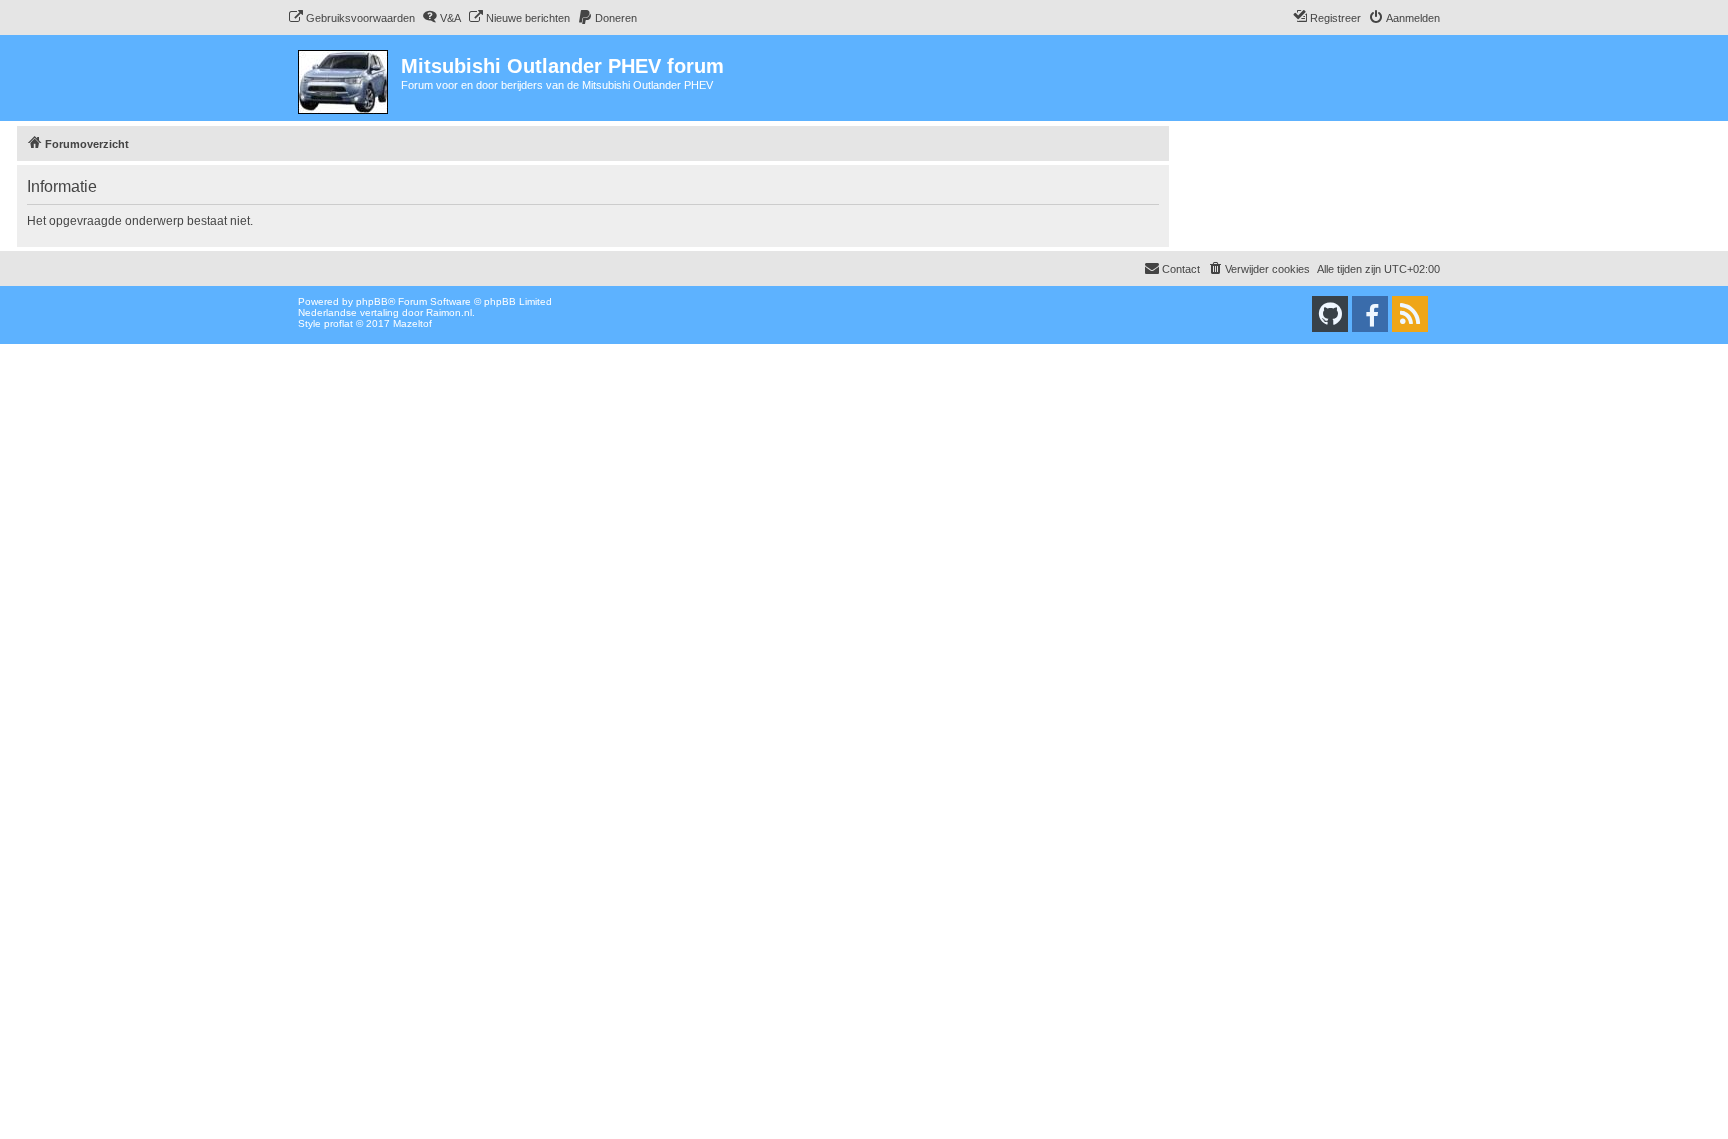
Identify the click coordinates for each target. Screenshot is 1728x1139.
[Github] (1330, 314)
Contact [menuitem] (1181, 269)
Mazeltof (412, 323)
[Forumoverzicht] (344, 78)
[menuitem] (351, 18)
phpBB (372, 301)
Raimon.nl (449, 312)
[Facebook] (1370, 314)
